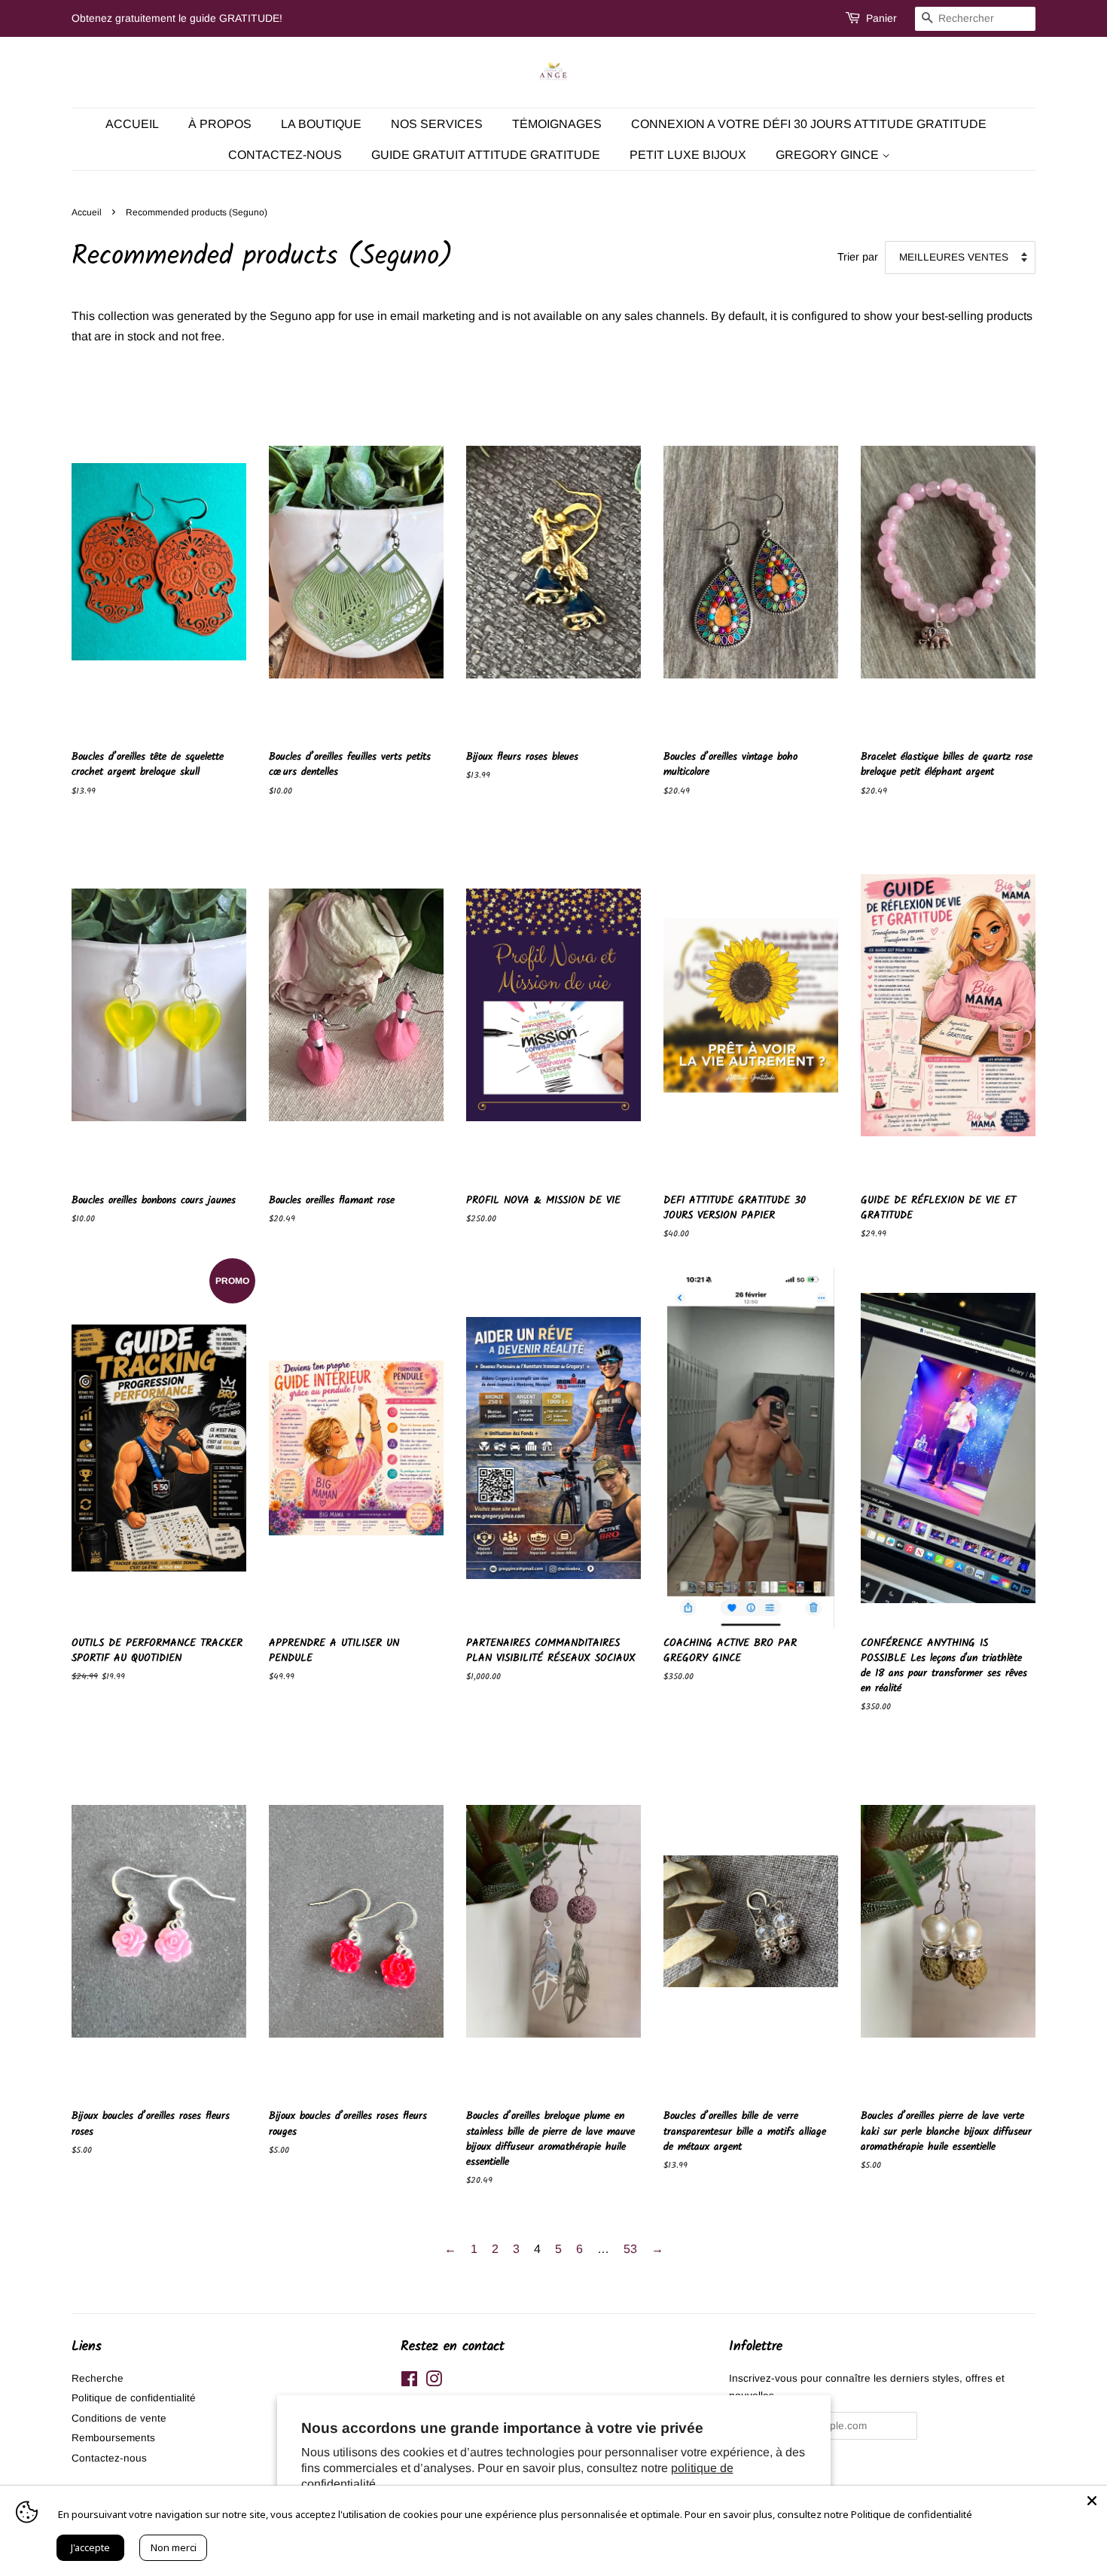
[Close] (1092, 2501)
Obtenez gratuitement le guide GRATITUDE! (177, 18)
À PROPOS (220, 124)
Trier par (858, 257)
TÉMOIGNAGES (557, 124)
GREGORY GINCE (829, 155)
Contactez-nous (109, 2458)
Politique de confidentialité (134, 2398)
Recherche (98, 2378)
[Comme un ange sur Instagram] (434, 2382)
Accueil (132, 124)
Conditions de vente (119, 2418)
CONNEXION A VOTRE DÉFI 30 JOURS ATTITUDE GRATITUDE (809, 124)
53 (630, 2249)
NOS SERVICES (437, 124)
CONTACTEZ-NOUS (285, 155)
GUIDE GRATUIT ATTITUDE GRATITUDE (486, 155)
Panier (881, 18)
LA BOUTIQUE (321, 124)
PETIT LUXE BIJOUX (688, 155)
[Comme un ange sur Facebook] (409, 2382)
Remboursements (113, 2438)
